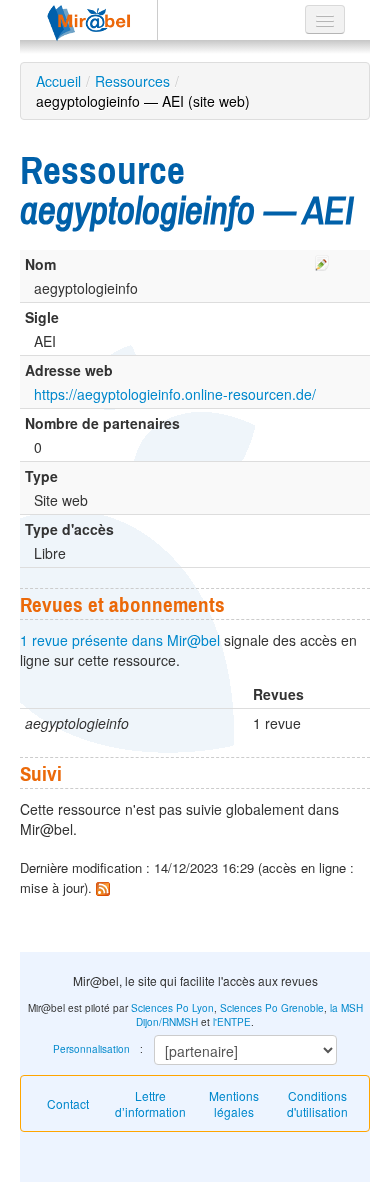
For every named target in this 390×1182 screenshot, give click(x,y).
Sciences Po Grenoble (272, 1008)
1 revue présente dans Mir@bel (120, 640)
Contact (68, 1103)
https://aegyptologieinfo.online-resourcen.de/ (175, 394)
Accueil (58, 81)
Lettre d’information (150, 1103)
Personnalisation (91, 1049)
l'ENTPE (232, 1022)
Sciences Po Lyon (172, 1008)
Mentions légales (234, 1103)
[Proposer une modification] (322, 260)
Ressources (132, 81)
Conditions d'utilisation (317, 1103)
